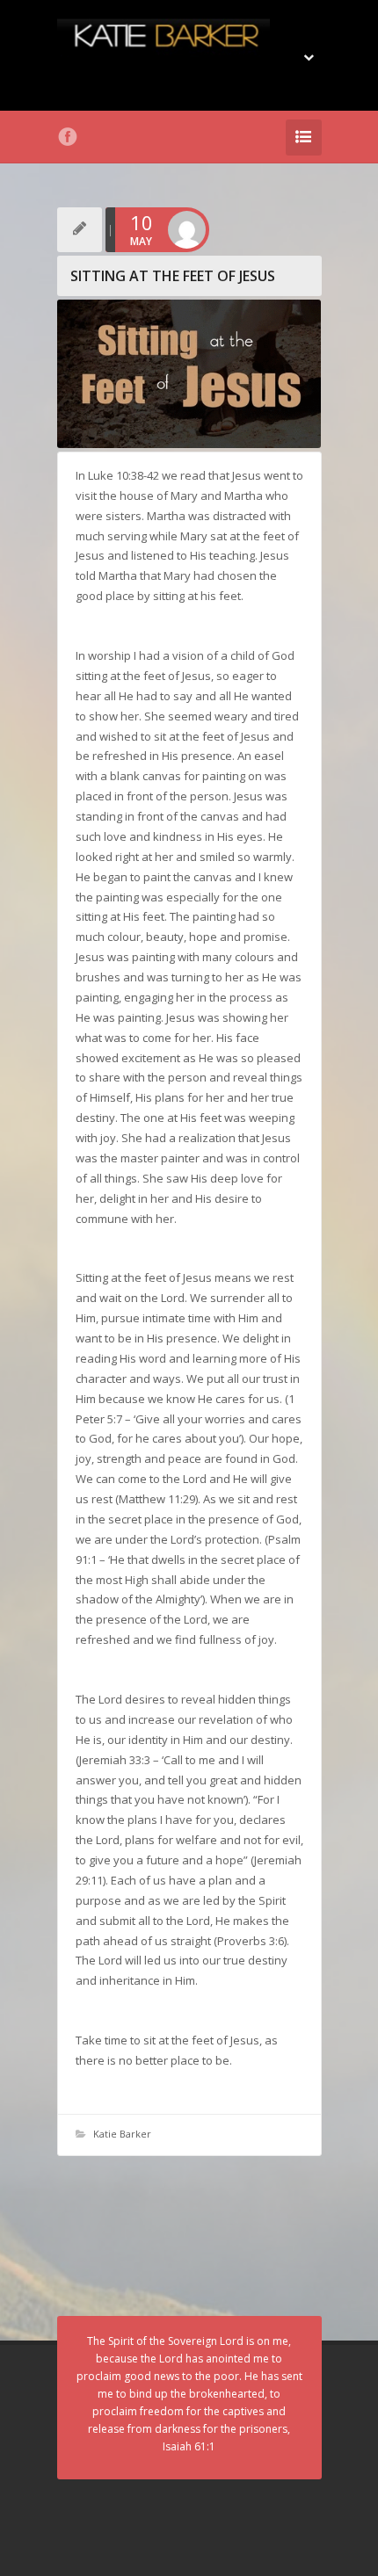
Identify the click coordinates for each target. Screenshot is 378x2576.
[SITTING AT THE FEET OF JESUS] (189, 374)
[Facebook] (68, 137)
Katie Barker (122, 2134)
